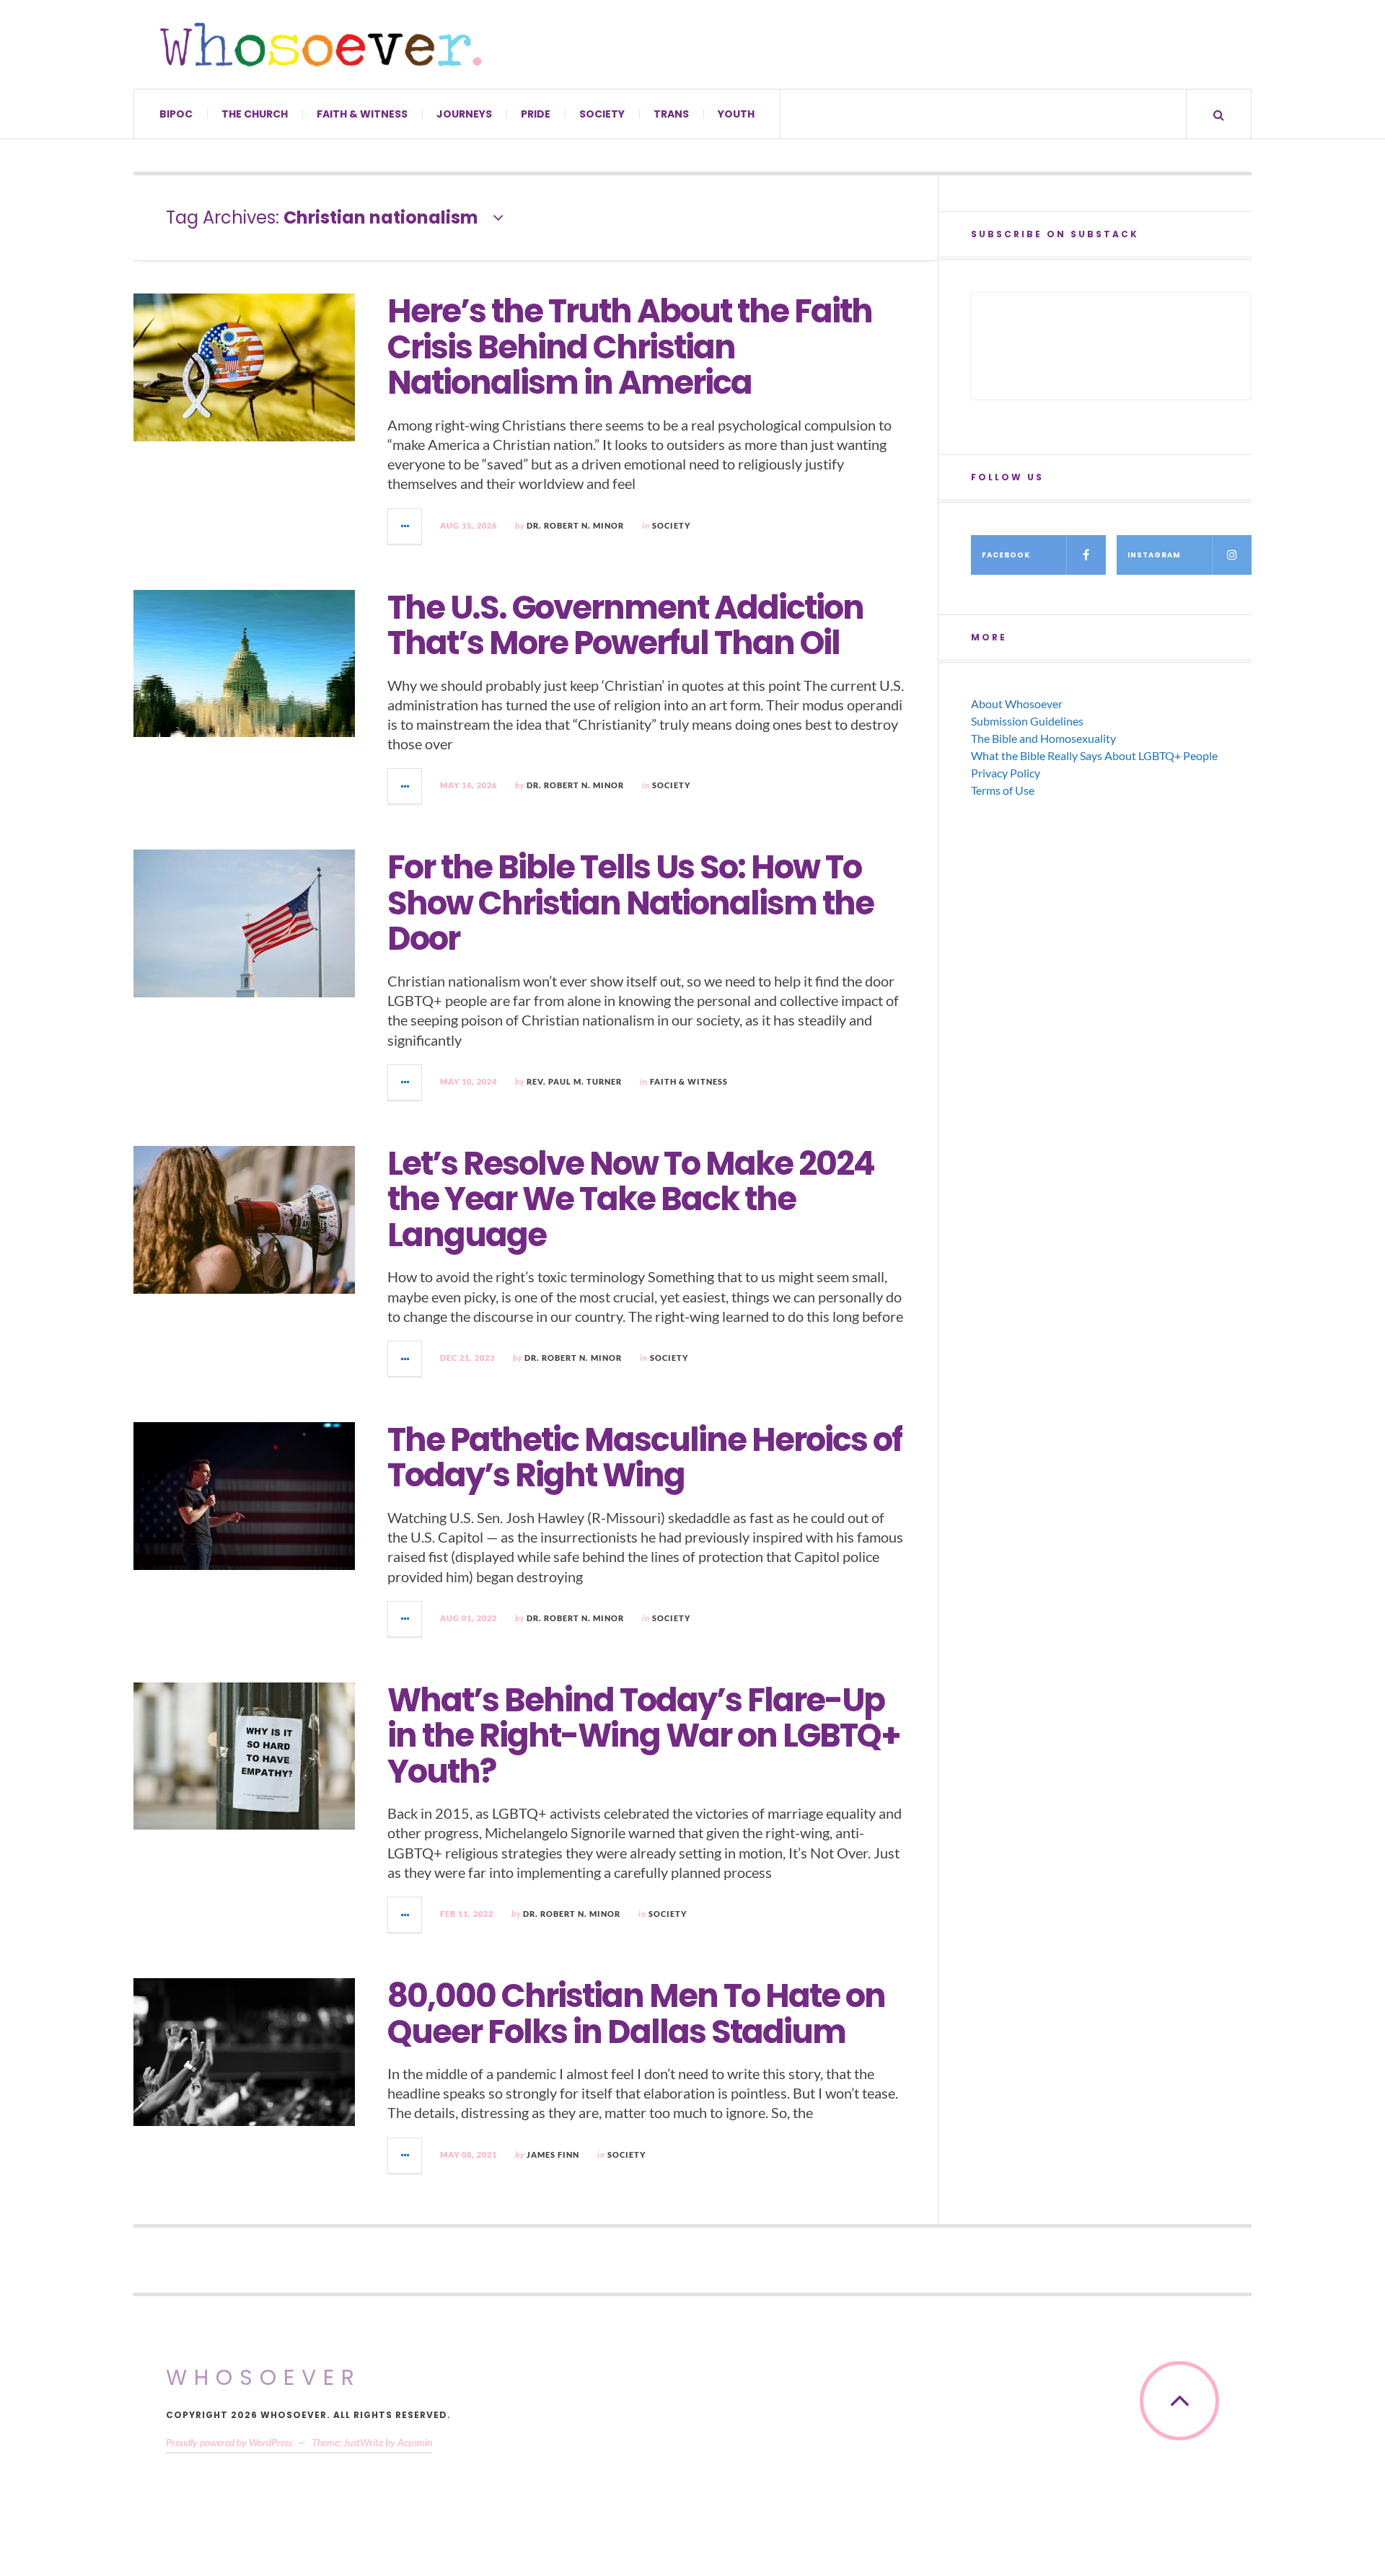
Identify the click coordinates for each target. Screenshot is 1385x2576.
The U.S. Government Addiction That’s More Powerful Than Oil (625, 626)
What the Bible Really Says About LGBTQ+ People (1094, 755)
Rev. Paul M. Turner (574, 1081)
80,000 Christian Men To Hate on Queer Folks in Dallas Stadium (636, 2014)
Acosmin (415, 2442)
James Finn (553, 2154)
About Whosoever (1017, 703)
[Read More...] (405, 526)
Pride (536, 114)
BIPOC (176, 114)
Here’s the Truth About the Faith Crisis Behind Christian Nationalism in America (630, 347)
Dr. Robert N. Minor (575, 525)
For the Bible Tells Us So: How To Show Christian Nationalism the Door (630, 903)
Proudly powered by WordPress (229, 2442)
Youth (736, 114)
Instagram (1154, 555)
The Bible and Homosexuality (1043, 738)
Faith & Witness (362, 114)
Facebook (1006, 555)
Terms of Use (1003, 790)
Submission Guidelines (1027, 721)
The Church (255, 114)
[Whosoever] (321, 44)
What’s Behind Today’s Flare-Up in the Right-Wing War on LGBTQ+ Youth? (644, 1736)
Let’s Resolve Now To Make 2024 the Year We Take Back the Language (631, 1199)
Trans (671, 114)
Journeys (464, 114)
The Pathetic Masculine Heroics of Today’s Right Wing (645, 1458)
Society (602, 114)
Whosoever (264, 2377)
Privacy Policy (1006, 773)
